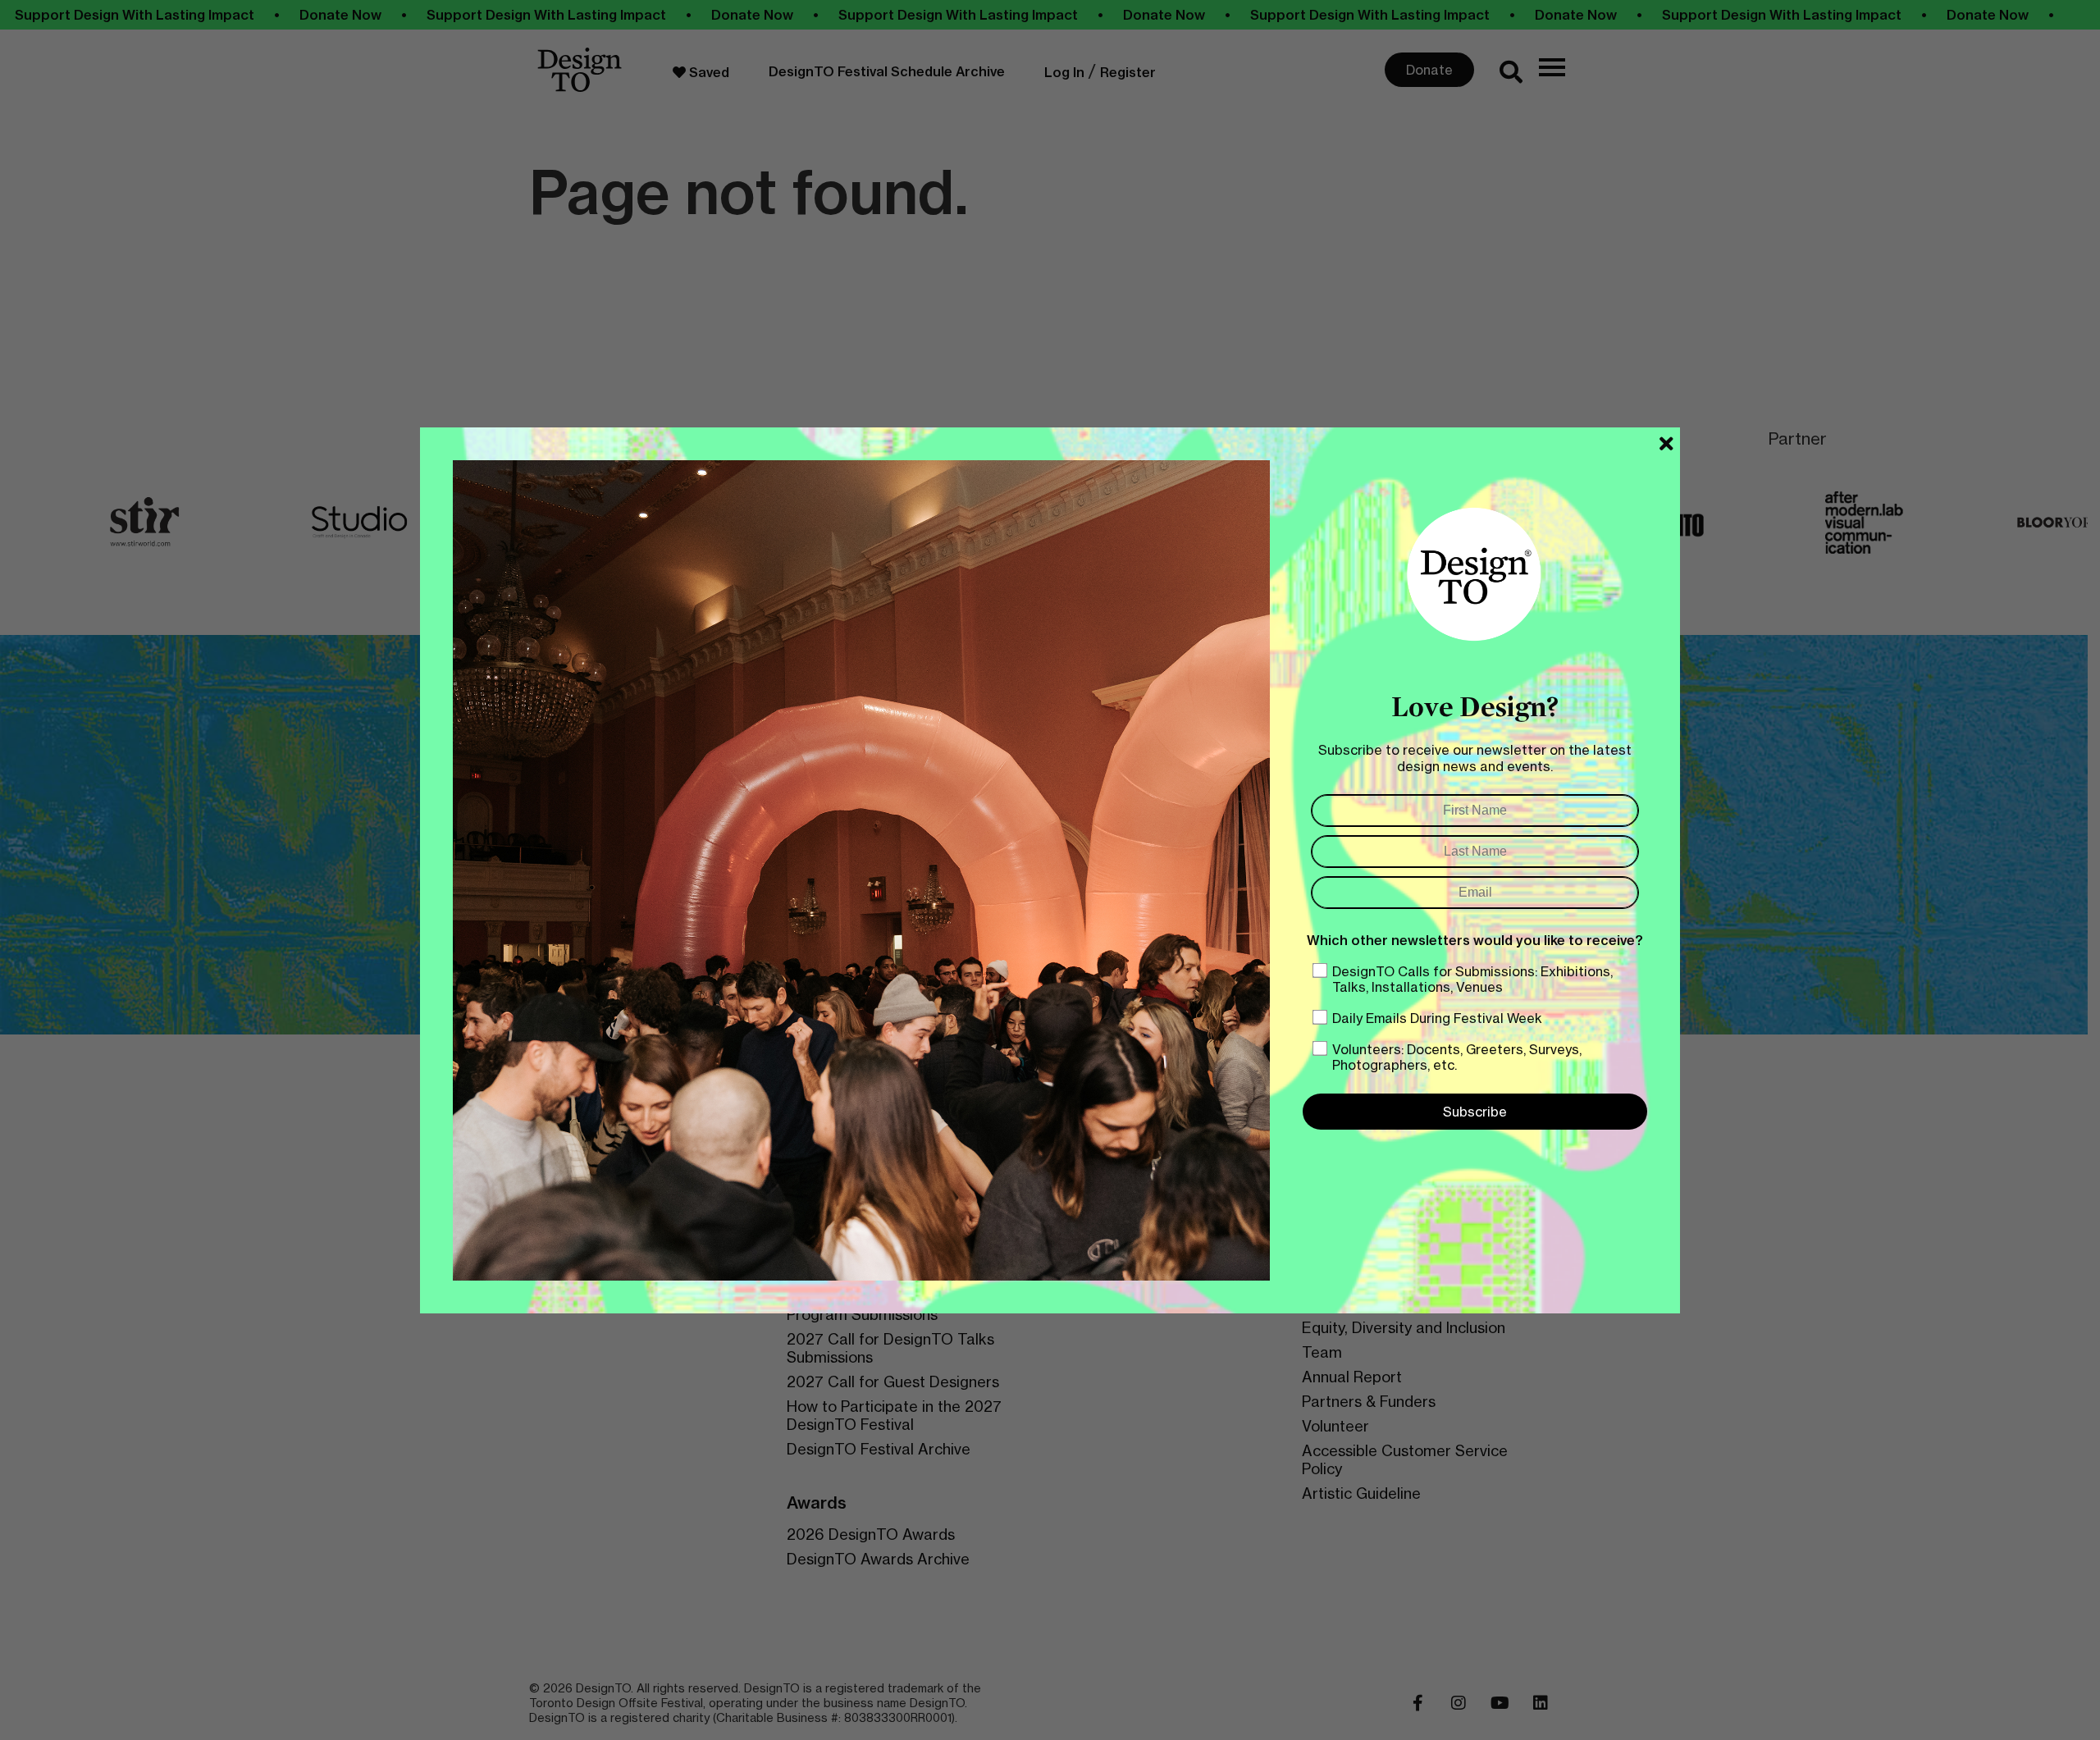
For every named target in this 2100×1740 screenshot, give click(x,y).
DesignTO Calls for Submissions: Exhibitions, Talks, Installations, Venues (1472, 979)
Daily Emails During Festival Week (1437, 1018)
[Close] (1666, 444)
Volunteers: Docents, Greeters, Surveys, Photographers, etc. (1457, 1057)
